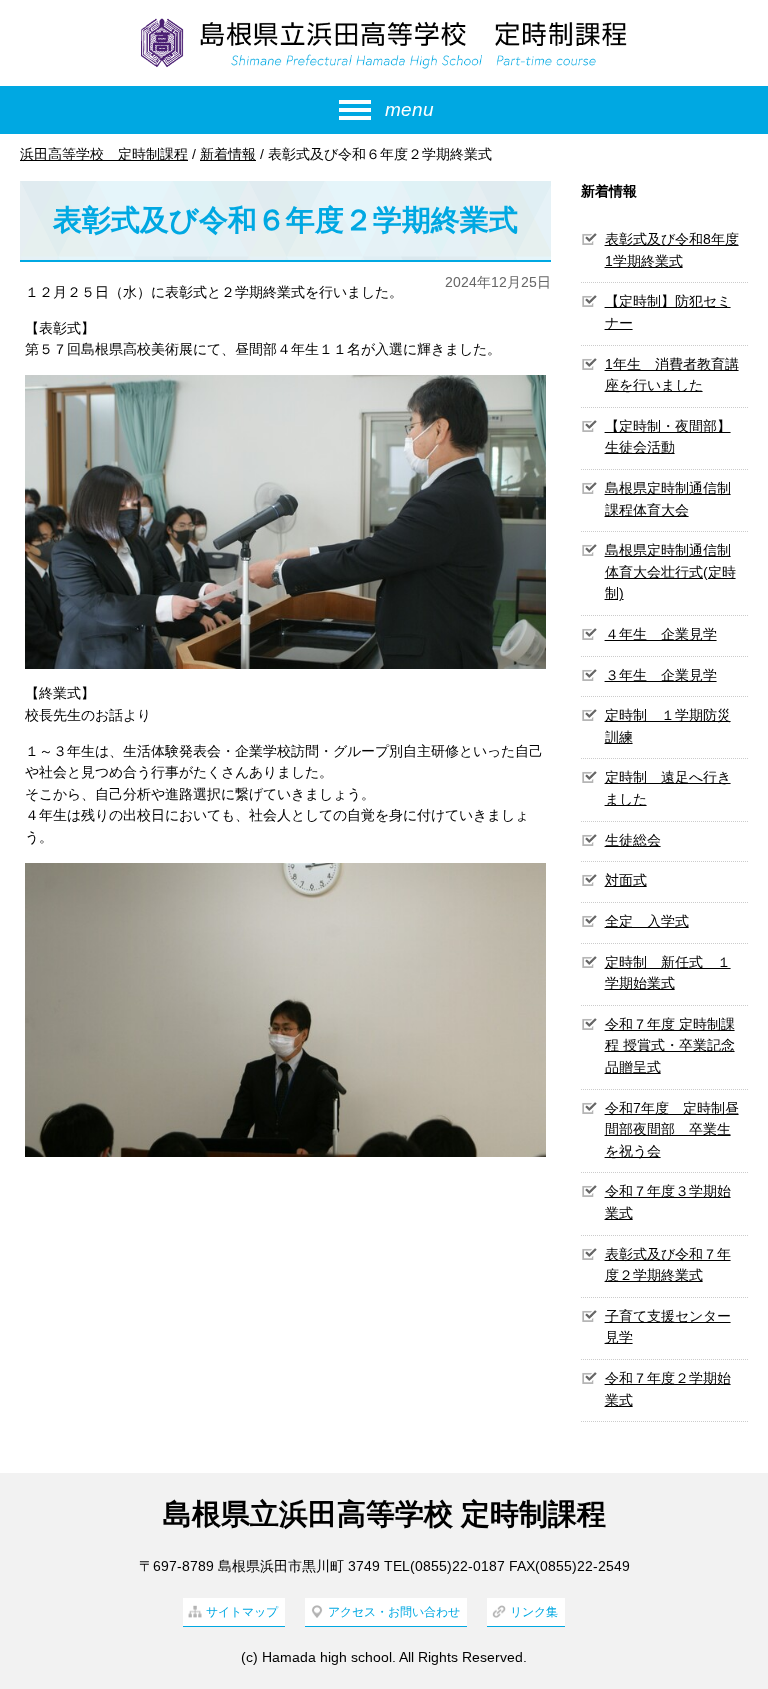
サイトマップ (242, 1612)
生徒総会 (633, 840)
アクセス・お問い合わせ (394, 1612)
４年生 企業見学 (661, 634)
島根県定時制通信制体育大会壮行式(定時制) (670, 571)
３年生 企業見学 (661, 675)
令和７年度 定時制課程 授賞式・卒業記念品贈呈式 (670, 1045)
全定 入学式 (647, 921)
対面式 (626, 880)
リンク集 (534, 1612)
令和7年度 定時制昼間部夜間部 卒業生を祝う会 (672, 1129)
